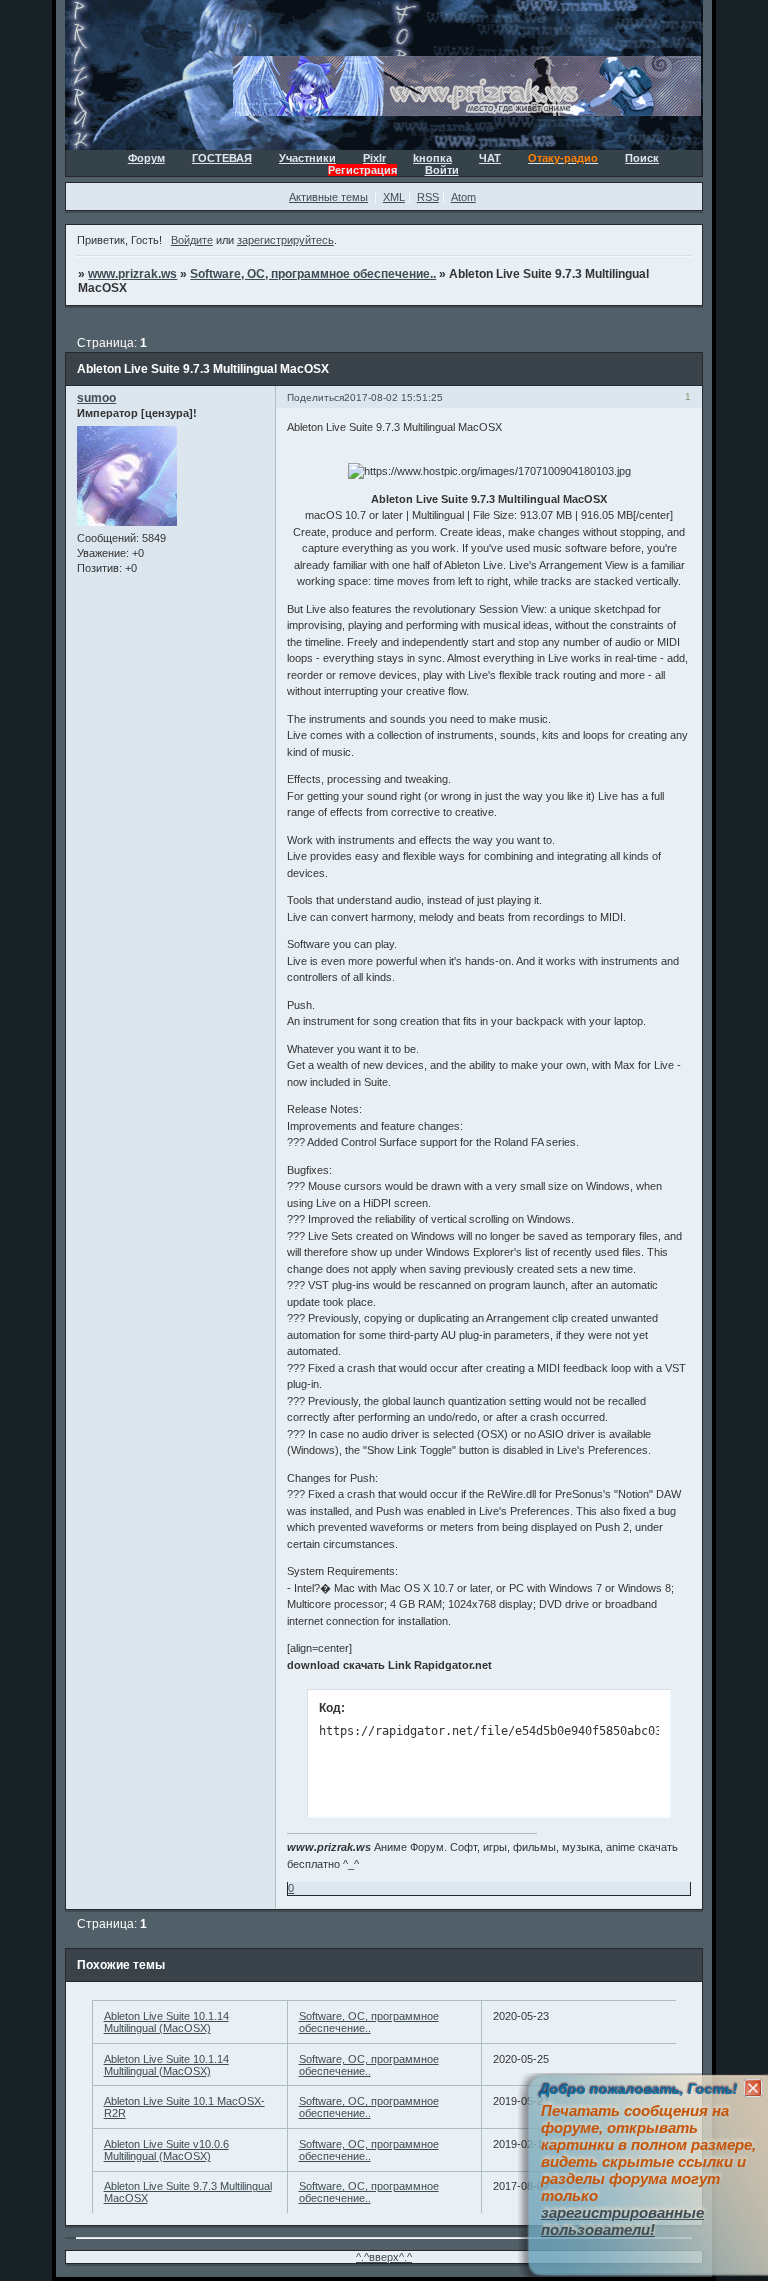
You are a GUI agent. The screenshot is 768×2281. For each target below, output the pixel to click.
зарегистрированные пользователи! (622, 2221)
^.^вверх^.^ (384, 2257)
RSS (428, 197)
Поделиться (315, 397)
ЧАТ (490, 158)
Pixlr (374, 158)
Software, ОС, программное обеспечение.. (313, 274)
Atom (463, 197)
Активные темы (328, 197)
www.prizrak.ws (132, 274)
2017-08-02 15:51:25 (393, 397)
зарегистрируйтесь (285, 240)
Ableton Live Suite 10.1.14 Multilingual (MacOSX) (166, 2022)
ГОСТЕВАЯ (222, 158)
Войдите (192, 240)
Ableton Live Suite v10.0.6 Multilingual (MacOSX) (166, 2150)
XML (394, 197)
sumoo (96, 398)
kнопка (432, 158)
